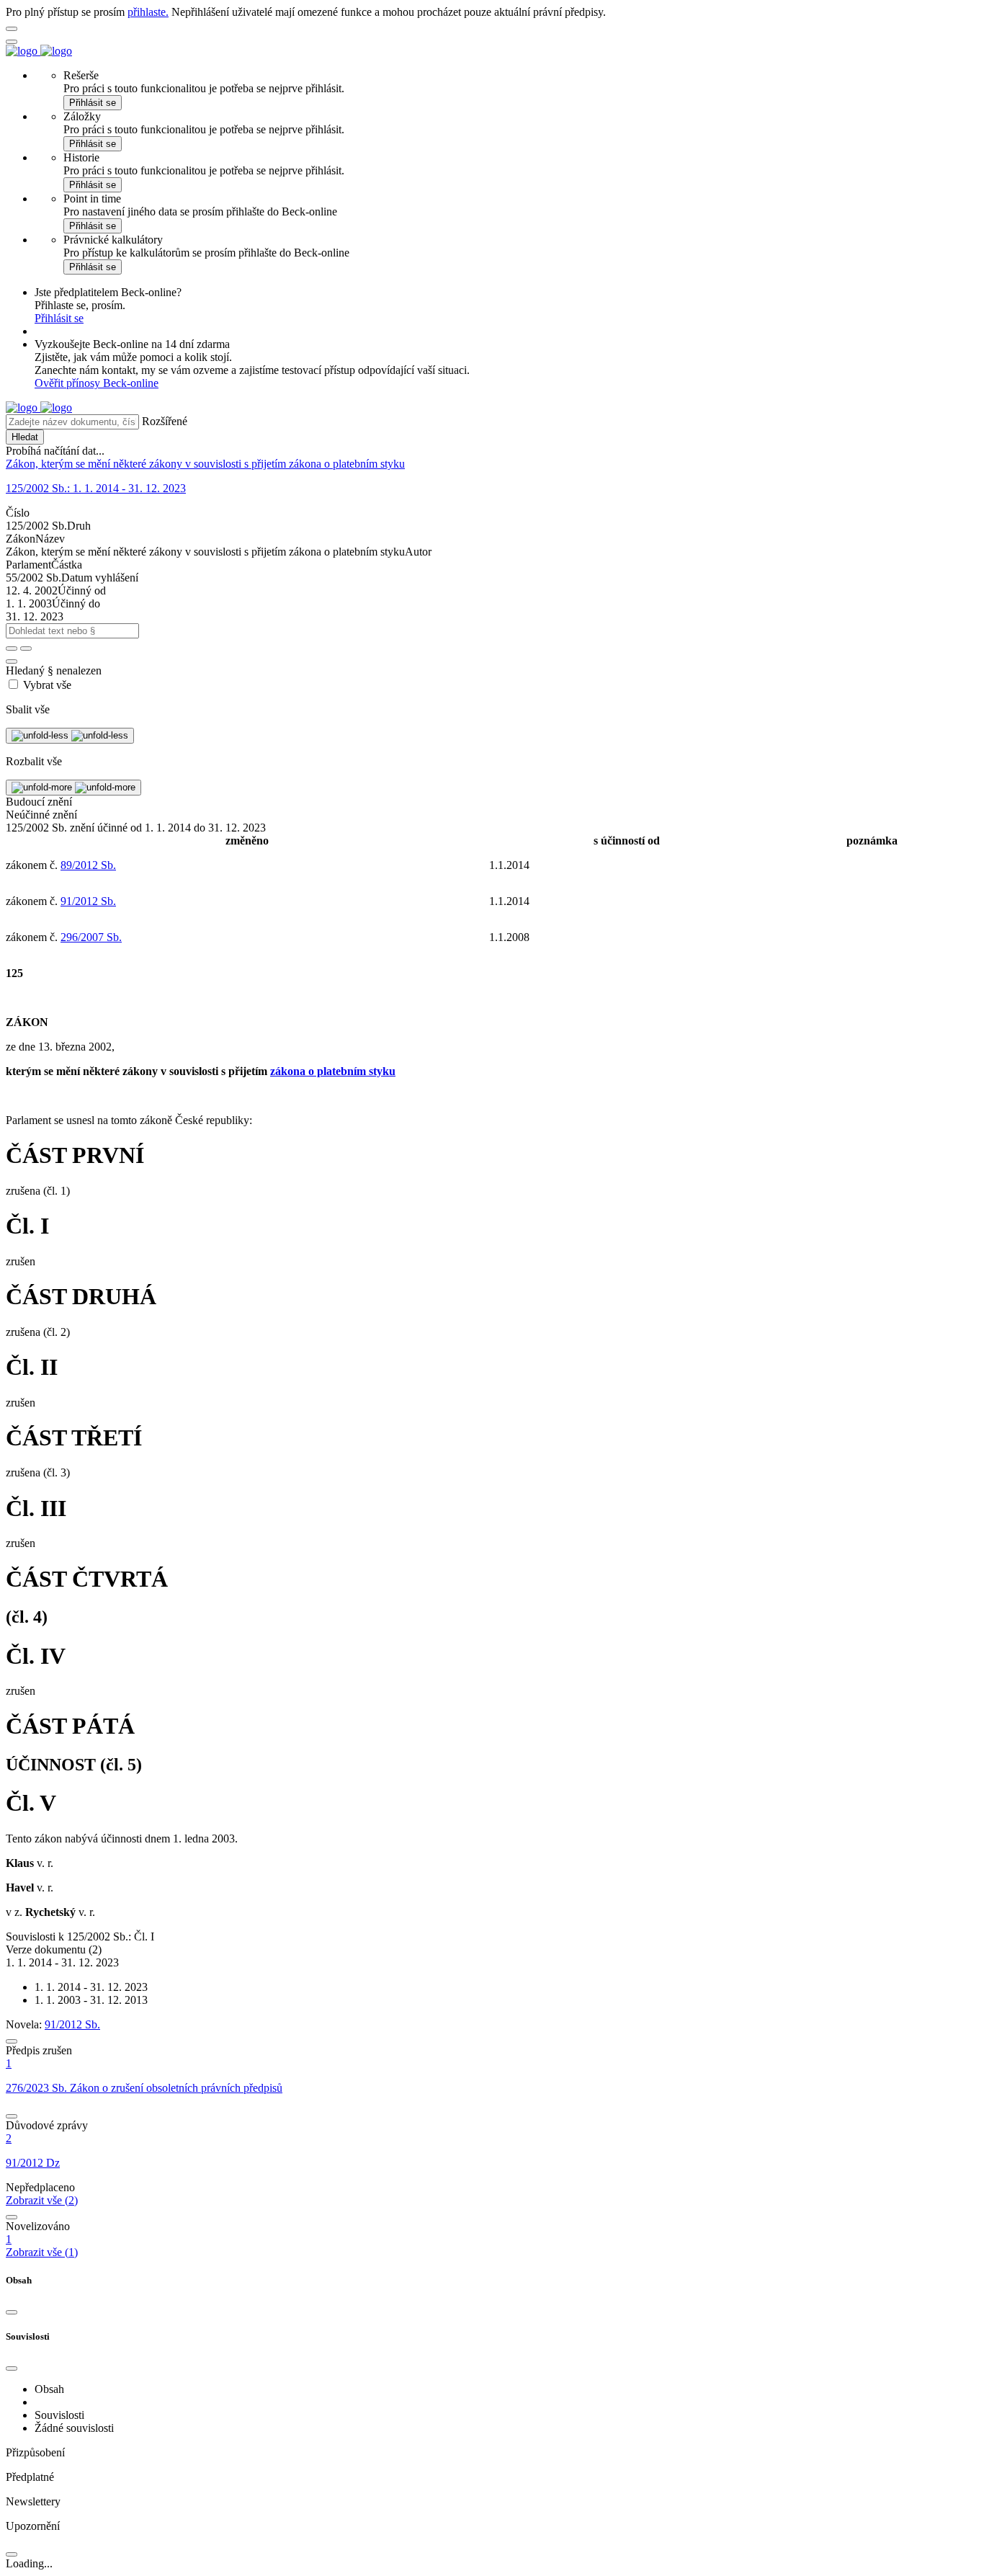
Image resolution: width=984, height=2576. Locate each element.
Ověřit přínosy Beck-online (97, 383)
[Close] (12, 2312)
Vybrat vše (47, 685)
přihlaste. (148, 12)
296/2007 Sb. (91, 937)
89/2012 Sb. (88, 865)
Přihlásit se (93, 103)
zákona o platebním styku (333, 1071)
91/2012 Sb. (88, 901)
